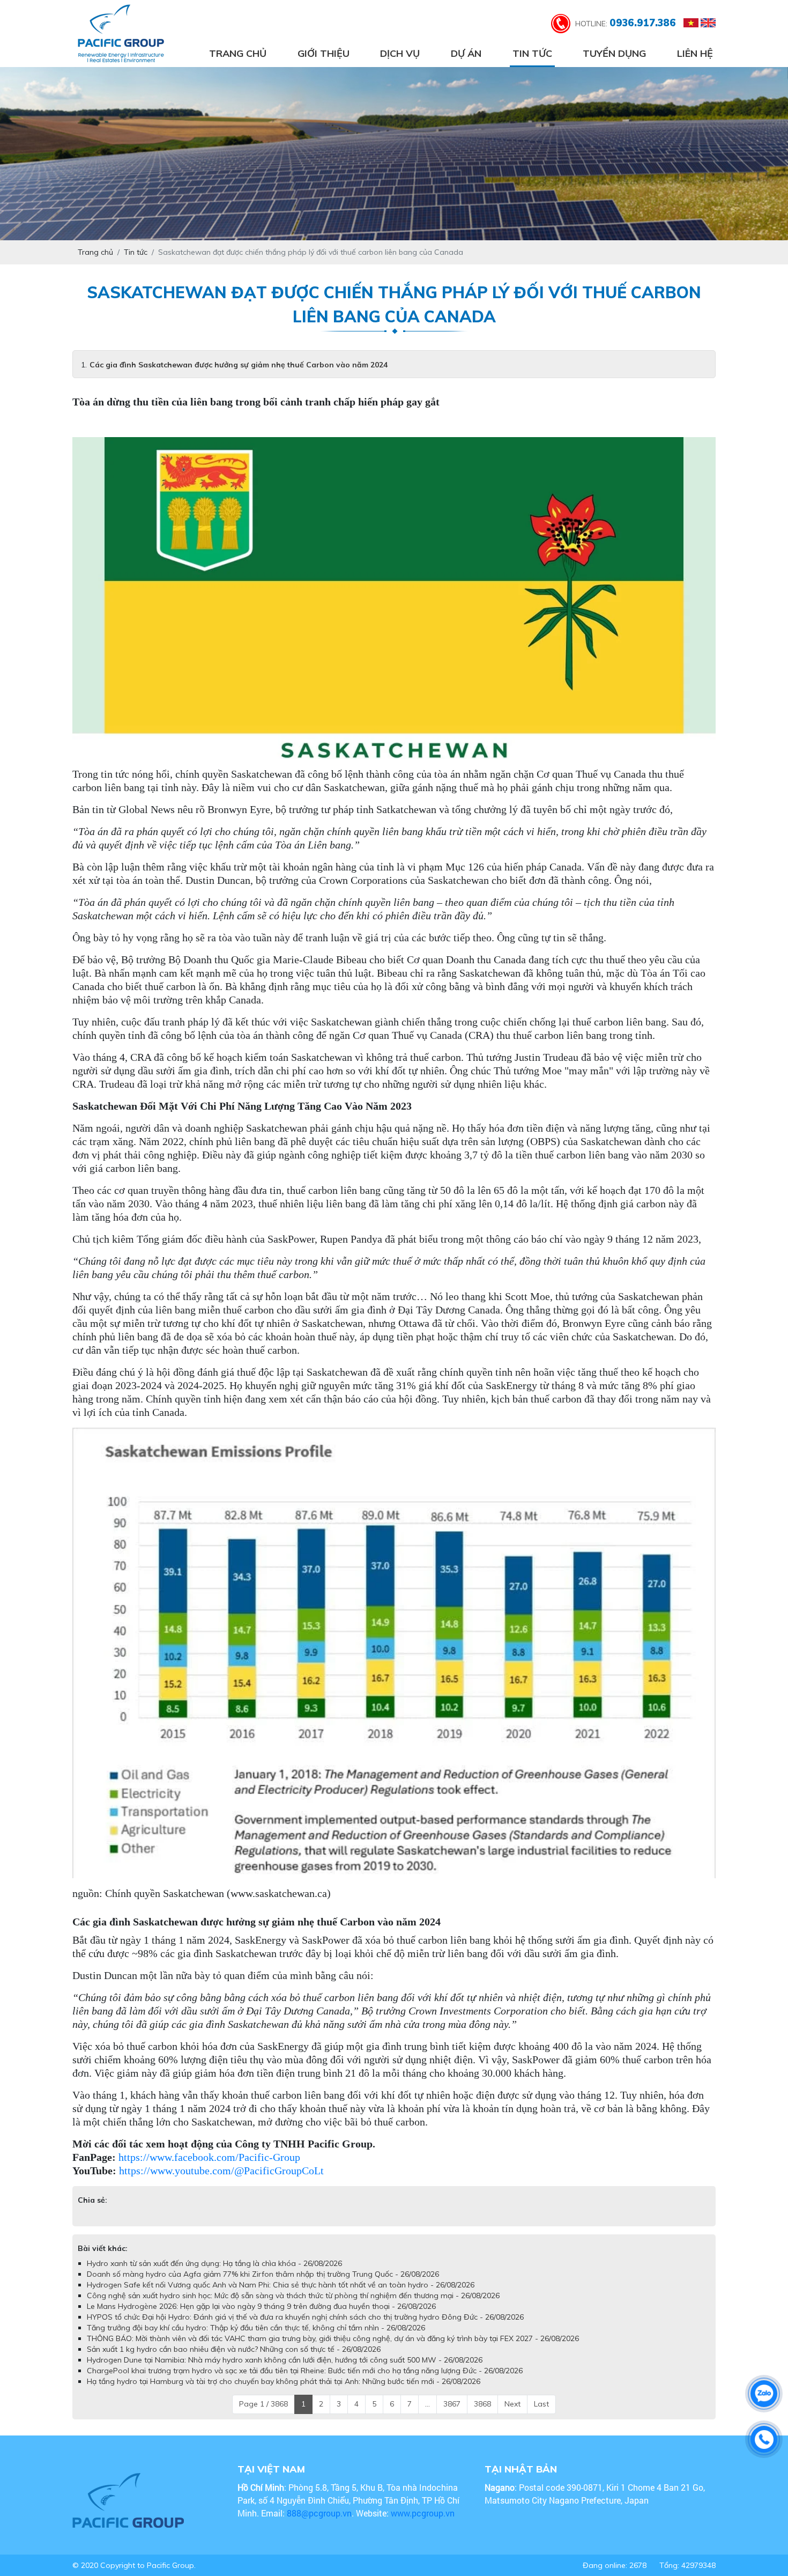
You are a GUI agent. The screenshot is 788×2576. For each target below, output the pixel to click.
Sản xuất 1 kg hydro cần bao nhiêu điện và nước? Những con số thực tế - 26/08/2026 (234, 2349)
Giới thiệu (324, 53)
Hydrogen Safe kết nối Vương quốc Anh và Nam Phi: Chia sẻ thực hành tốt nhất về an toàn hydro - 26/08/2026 (281, 2285)
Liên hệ (695, 53)
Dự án (466, 53)
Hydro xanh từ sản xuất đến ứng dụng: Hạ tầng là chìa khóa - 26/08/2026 (214, 2263)
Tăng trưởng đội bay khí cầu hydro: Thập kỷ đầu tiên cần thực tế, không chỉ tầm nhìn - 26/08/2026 (256, 2328)
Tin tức (532, 53)
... (428, 2404)
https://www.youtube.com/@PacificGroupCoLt (221, 2171)
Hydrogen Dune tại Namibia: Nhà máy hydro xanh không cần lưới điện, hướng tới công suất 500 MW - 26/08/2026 (285, 2360)
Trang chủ (238, 53)
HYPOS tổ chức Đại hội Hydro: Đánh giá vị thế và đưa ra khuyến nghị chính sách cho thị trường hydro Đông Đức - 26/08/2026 (305, 2317)
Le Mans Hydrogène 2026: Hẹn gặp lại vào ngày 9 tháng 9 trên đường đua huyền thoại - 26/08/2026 (261, 2306)
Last (541, 2404)
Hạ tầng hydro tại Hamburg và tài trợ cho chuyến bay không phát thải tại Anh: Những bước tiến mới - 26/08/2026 (284, 2381)
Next (512, 2404)
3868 (482, 2404)
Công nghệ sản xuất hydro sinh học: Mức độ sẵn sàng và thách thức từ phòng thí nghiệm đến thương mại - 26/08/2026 (293, 2295)
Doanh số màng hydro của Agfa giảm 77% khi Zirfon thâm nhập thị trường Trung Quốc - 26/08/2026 (263, 2274)
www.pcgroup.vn (424, 2513)
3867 (452, 2404)
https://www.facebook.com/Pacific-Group (209, 2157)
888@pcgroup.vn (319, 2513)
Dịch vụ (400, 53)
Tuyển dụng (614, 53)
